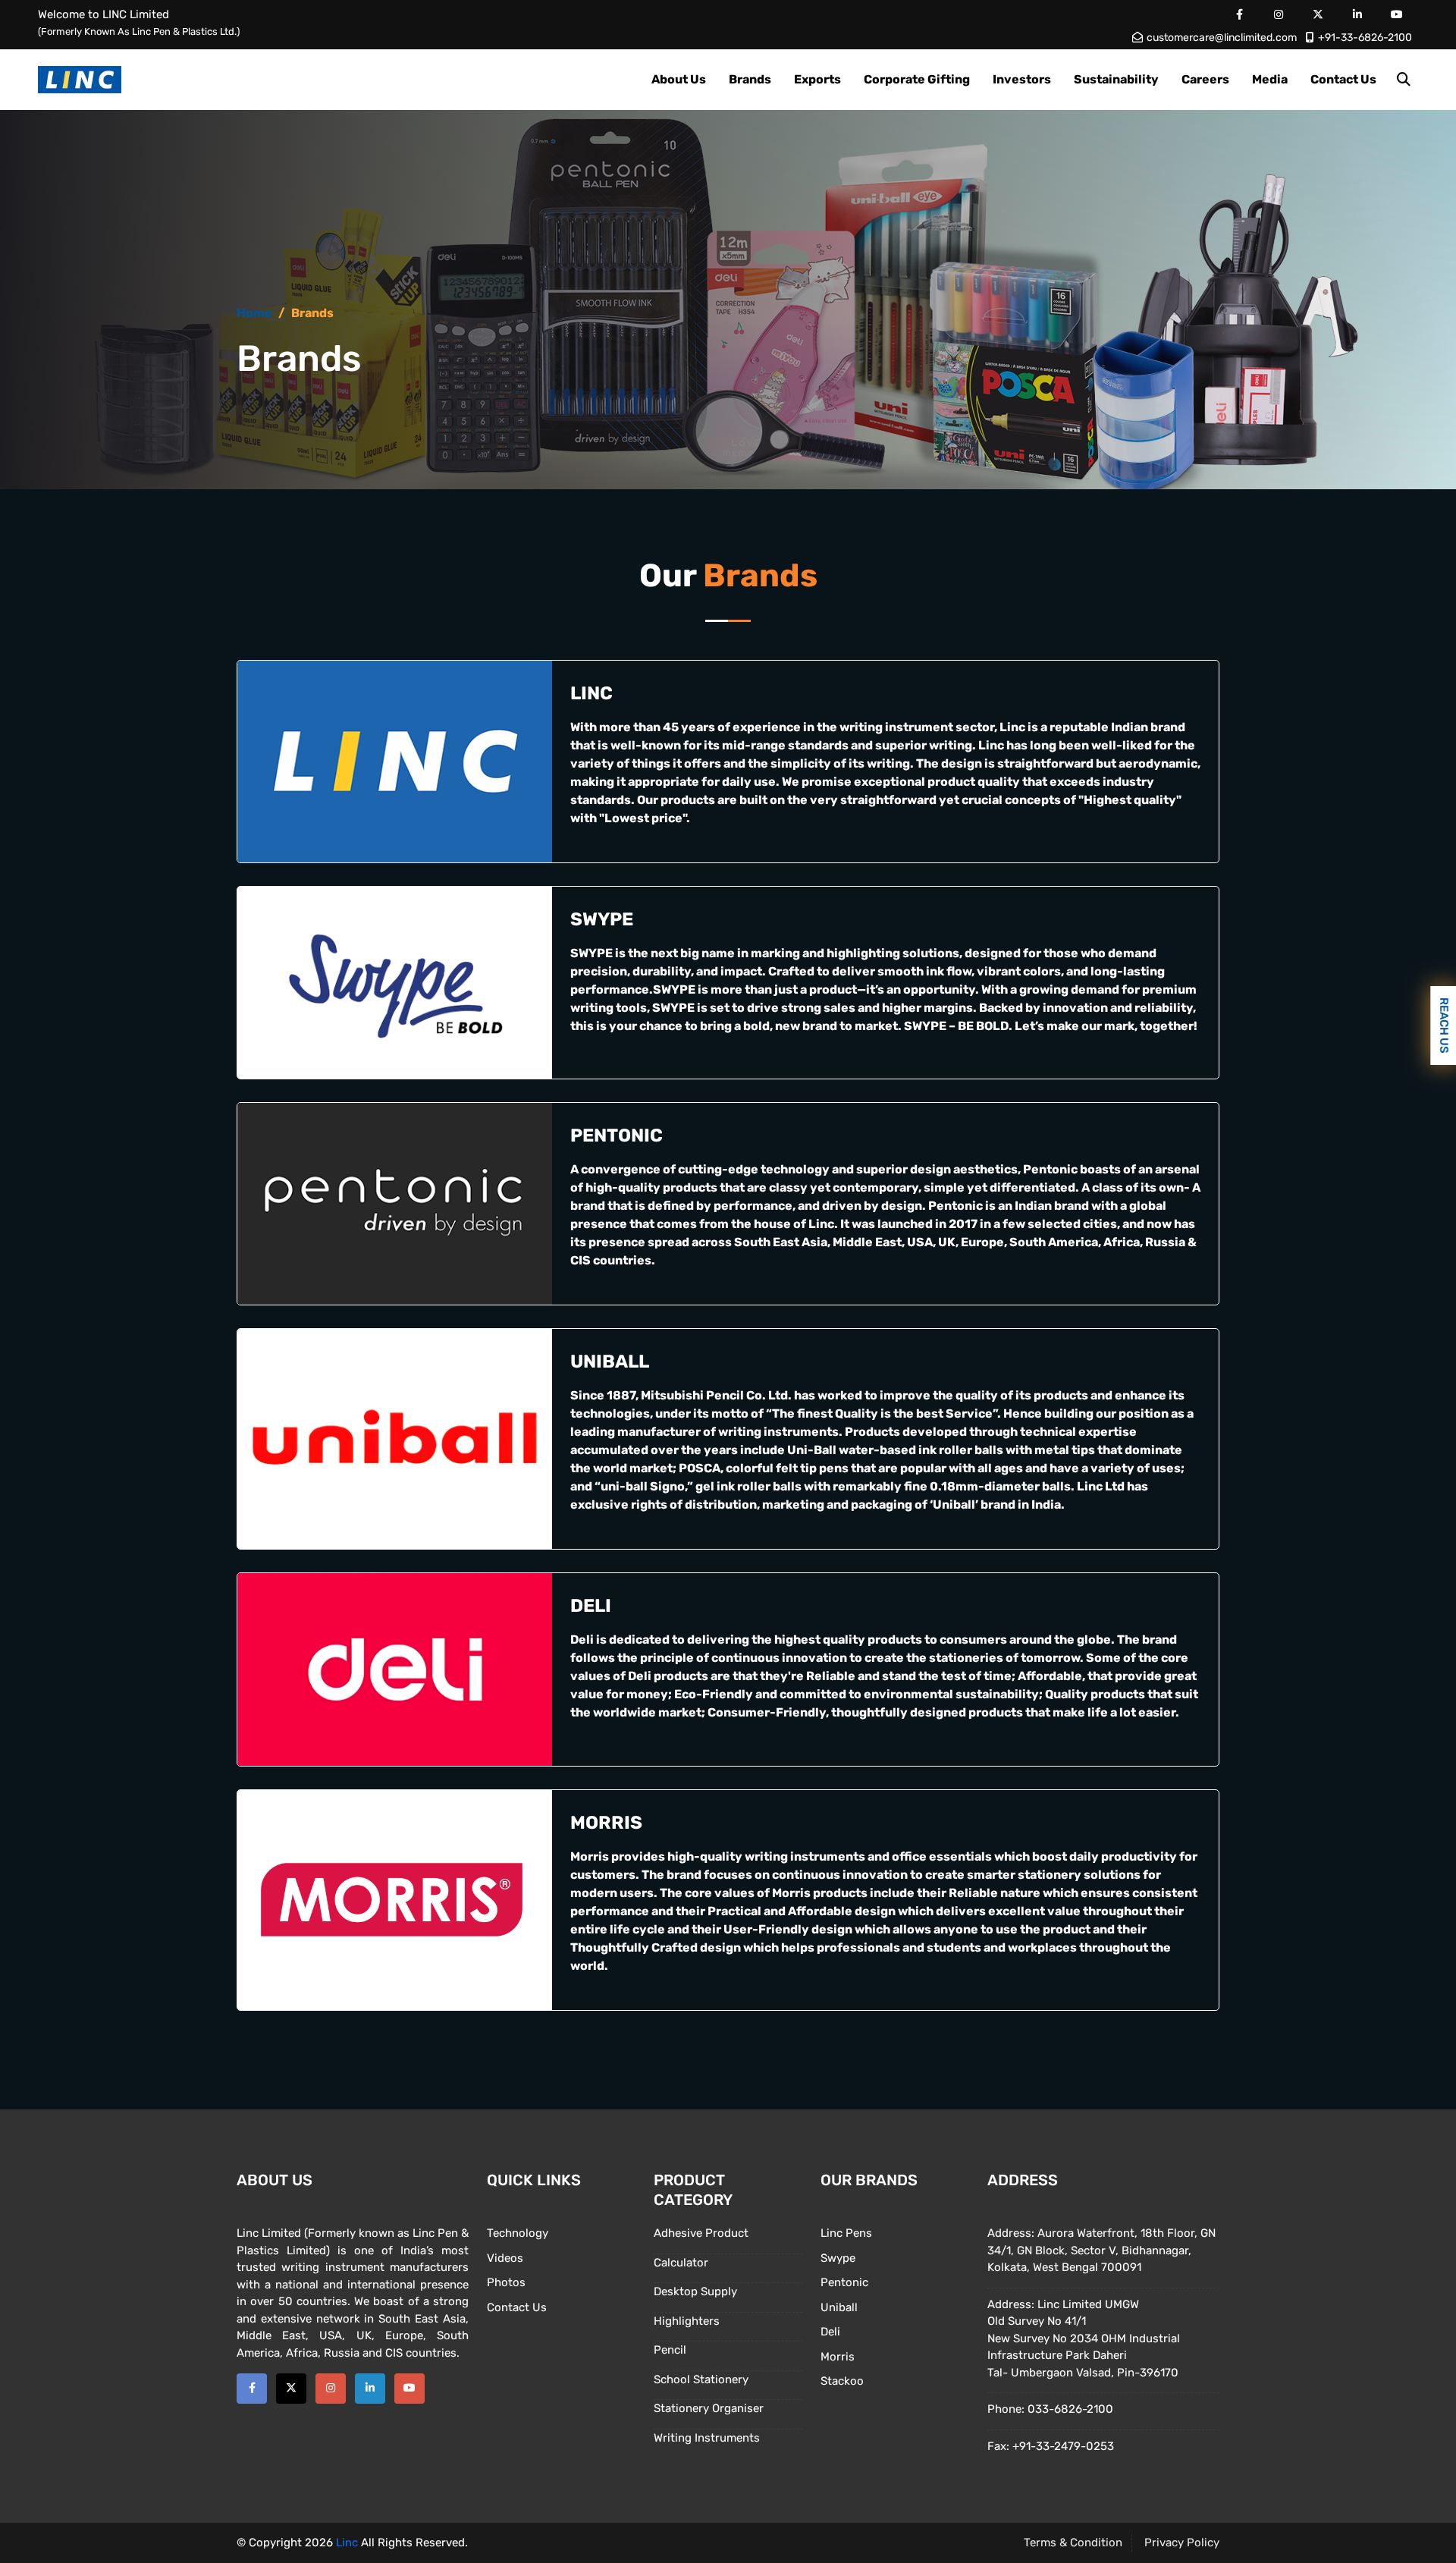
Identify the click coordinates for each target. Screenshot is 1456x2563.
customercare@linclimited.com (1222, 38)
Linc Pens (846, 2233)
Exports (817, 79)
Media (1270, 79)
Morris (838, 2357)
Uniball (839, 2307)
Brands (750, 79)
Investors (1022, 79)
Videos (505, 2258)
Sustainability (1116, 79)
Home (254, 313)
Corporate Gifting (917, 79)
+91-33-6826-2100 (1365, 38)
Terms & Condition (1073, 2543)
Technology (518, 2233)
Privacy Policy (1182, 2543)
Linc (347, 2543)
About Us (679, 79)
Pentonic (844, 2282)
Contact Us (1343, 79)
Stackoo (842, 2381)
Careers (1205, 79)
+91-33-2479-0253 (1063, 2446)
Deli (830, 2332)
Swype (838, 2258)
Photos (506, 2282)
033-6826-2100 (1070, 2409)
